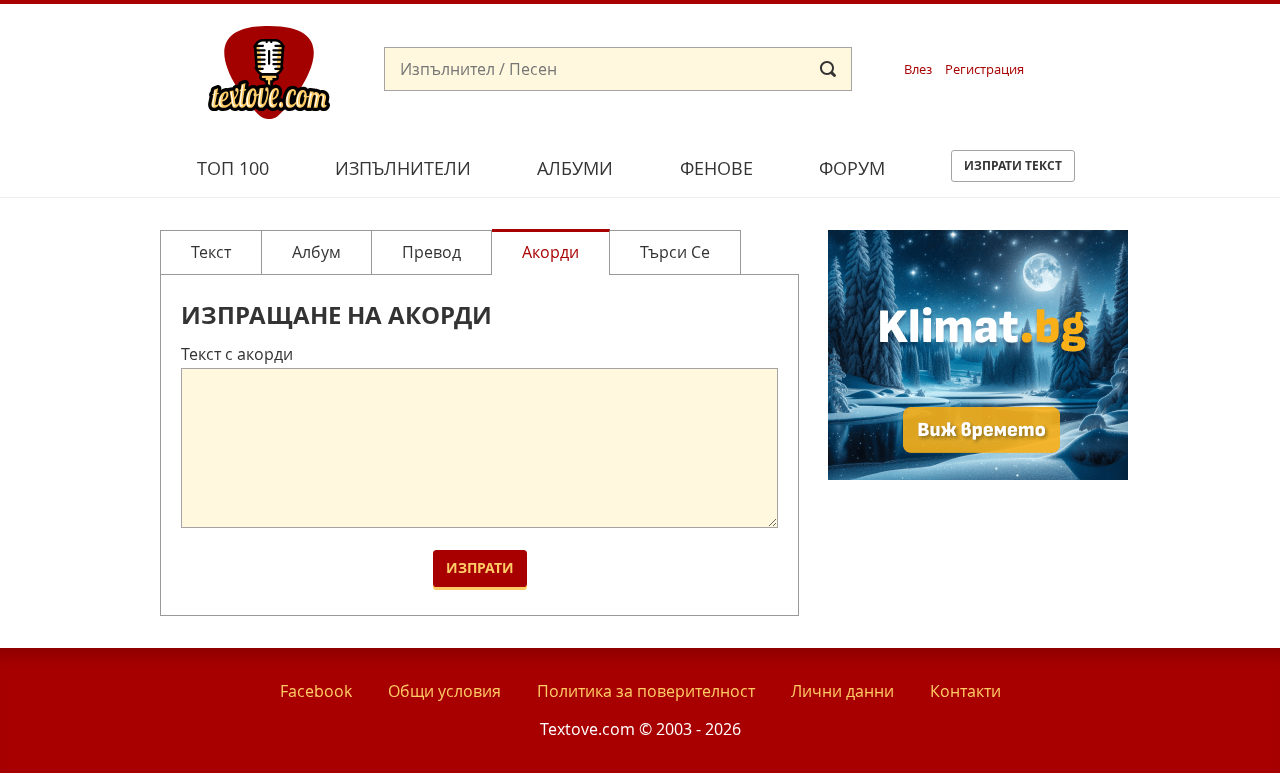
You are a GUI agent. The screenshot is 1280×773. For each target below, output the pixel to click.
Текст (211, 252)
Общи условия (444, 691)
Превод (431, 252)
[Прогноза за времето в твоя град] (978, 474)
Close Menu (1083, 36)
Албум (316, 252)
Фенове (716, 168)
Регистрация (984, 69)
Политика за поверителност (646, 691)
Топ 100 (233, 168)
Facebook (316, 691)
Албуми (575, 168)
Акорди (550, 252)
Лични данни (842, 691)
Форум (852, 168)
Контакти (965, 691)
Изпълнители (403, 168)
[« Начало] (269, 71)
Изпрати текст (1013, 165)
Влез (918, 69)
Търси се (675, 252)
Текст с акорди (237, 354)
